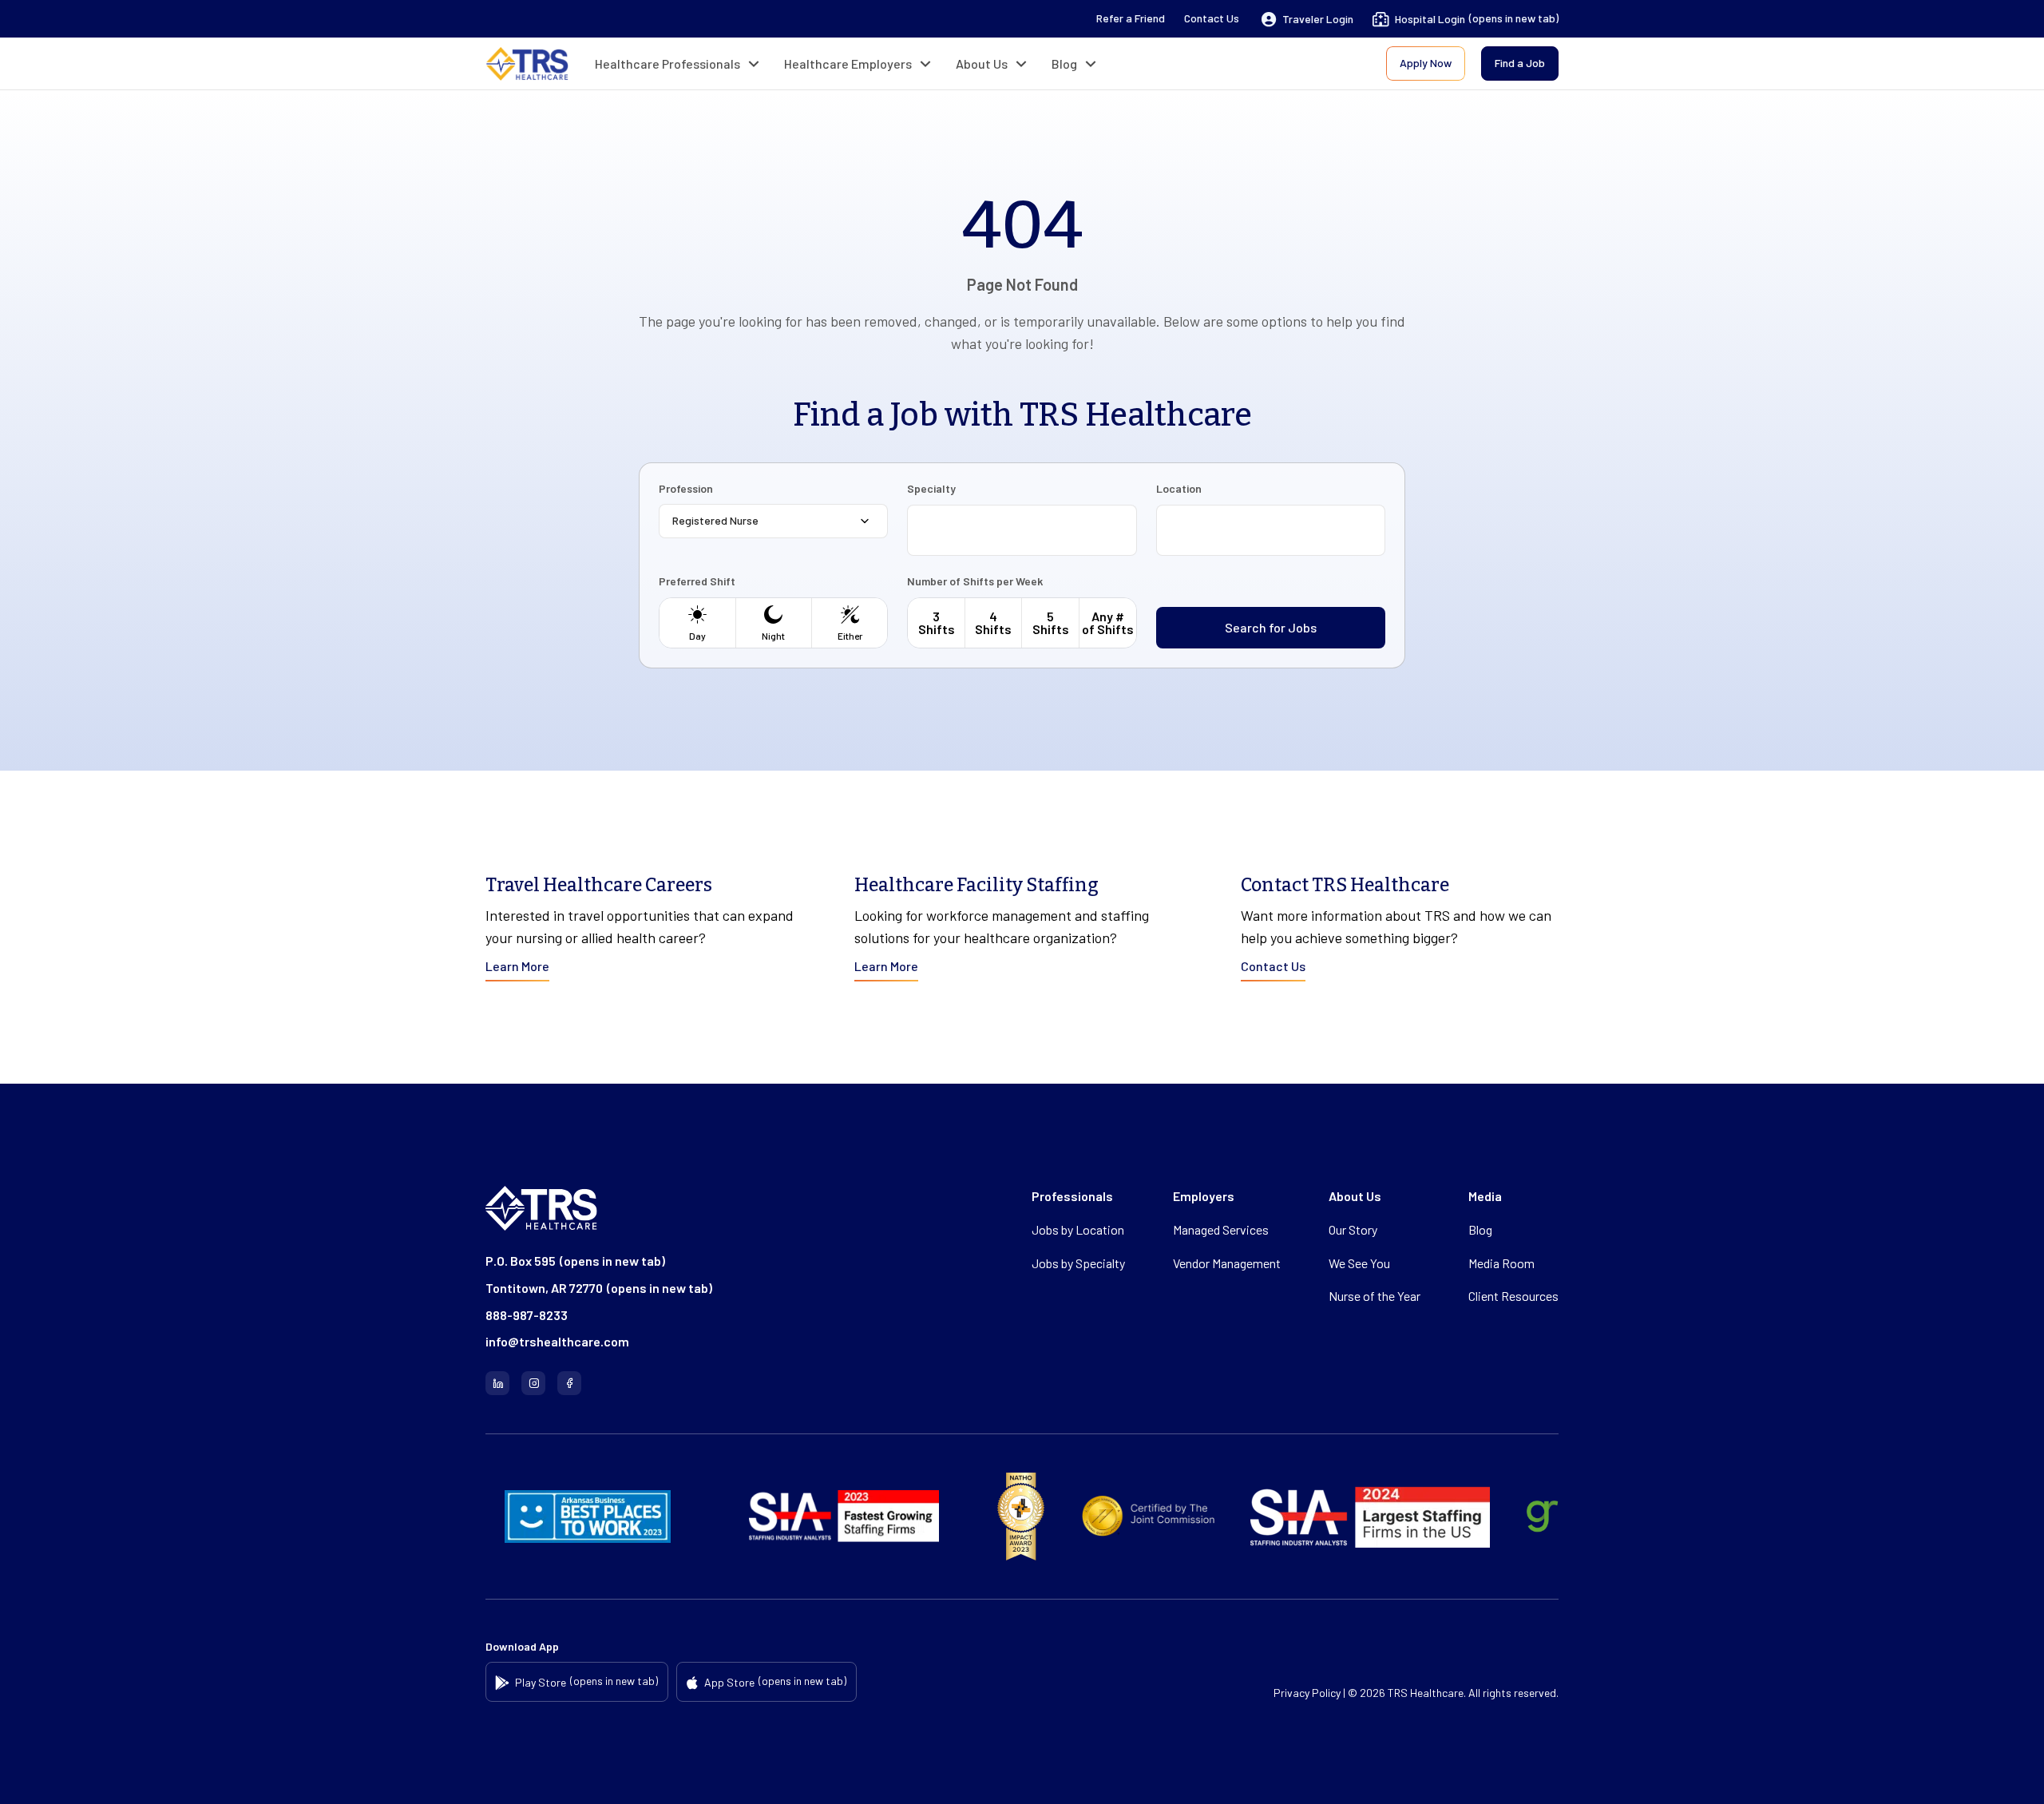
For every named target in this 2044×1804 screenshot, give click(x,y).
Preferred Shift (697, 581)
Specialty (931, 489)
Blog (1064, 63)
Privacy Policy (1307, 1693)
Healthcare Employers (848, 63)
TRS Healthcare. (1427, 1693)
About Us (982, 63)
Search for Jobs (1271, 627)
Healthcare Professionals (667, 63)
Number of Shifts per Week (975, 581)
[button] (1307, 19)
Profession (686, 489)
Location (1179, 489)
